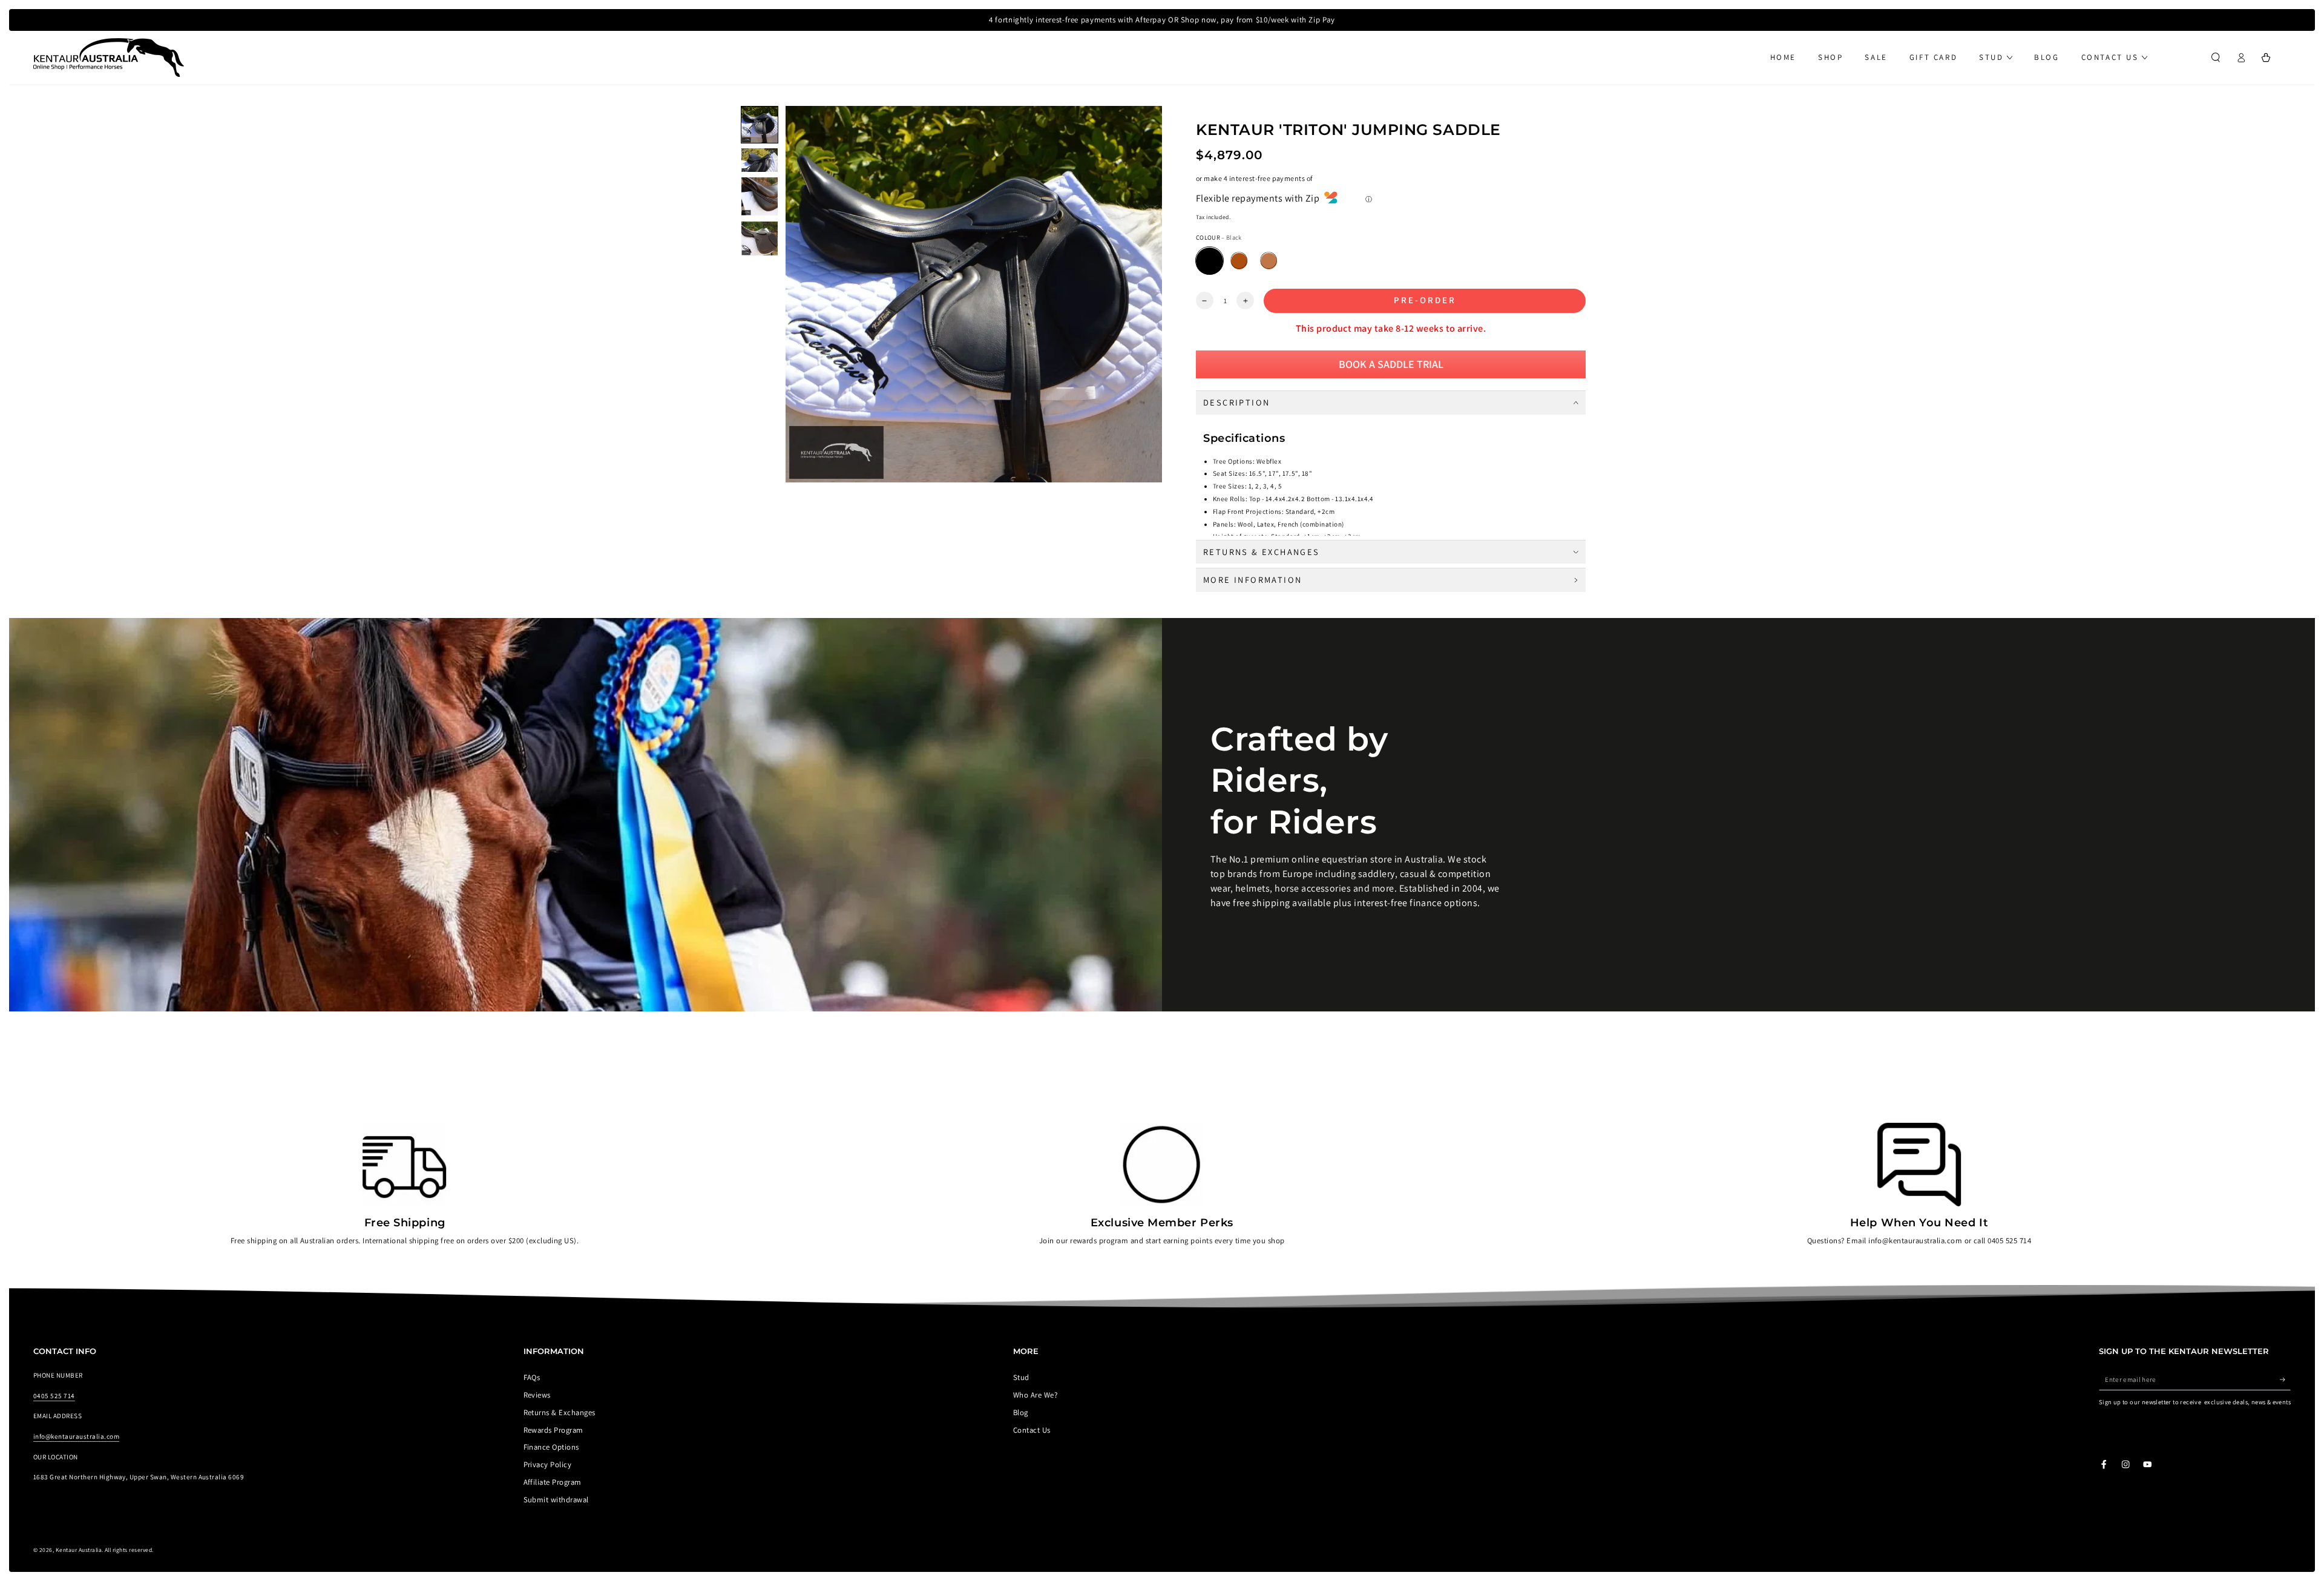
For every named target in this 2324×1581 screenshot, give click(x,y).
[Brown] (1239, 261)
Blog (1021, 1412)
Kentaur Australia (79, 1550)
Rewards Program (553, 1430)
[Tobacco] (1269, 261)
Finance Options (551, 1447)
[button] (2216, 57)
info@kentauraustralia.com (76, 1436)
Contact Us (1032, 1430)
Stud (1021, 1377)
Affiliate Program (553, 1482)
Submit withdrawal (556, 1500)
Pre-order (1425, 300)
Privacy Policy (548, 1464)
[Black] (1210, 261)
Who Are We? (1035, 1395)
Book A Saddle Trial (1391, 364)
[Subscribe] (2285, 1379)
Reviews (537, 1395)
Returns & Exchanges (560, 1412)
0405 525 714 (54, 1396)
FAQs (532, 1377)
